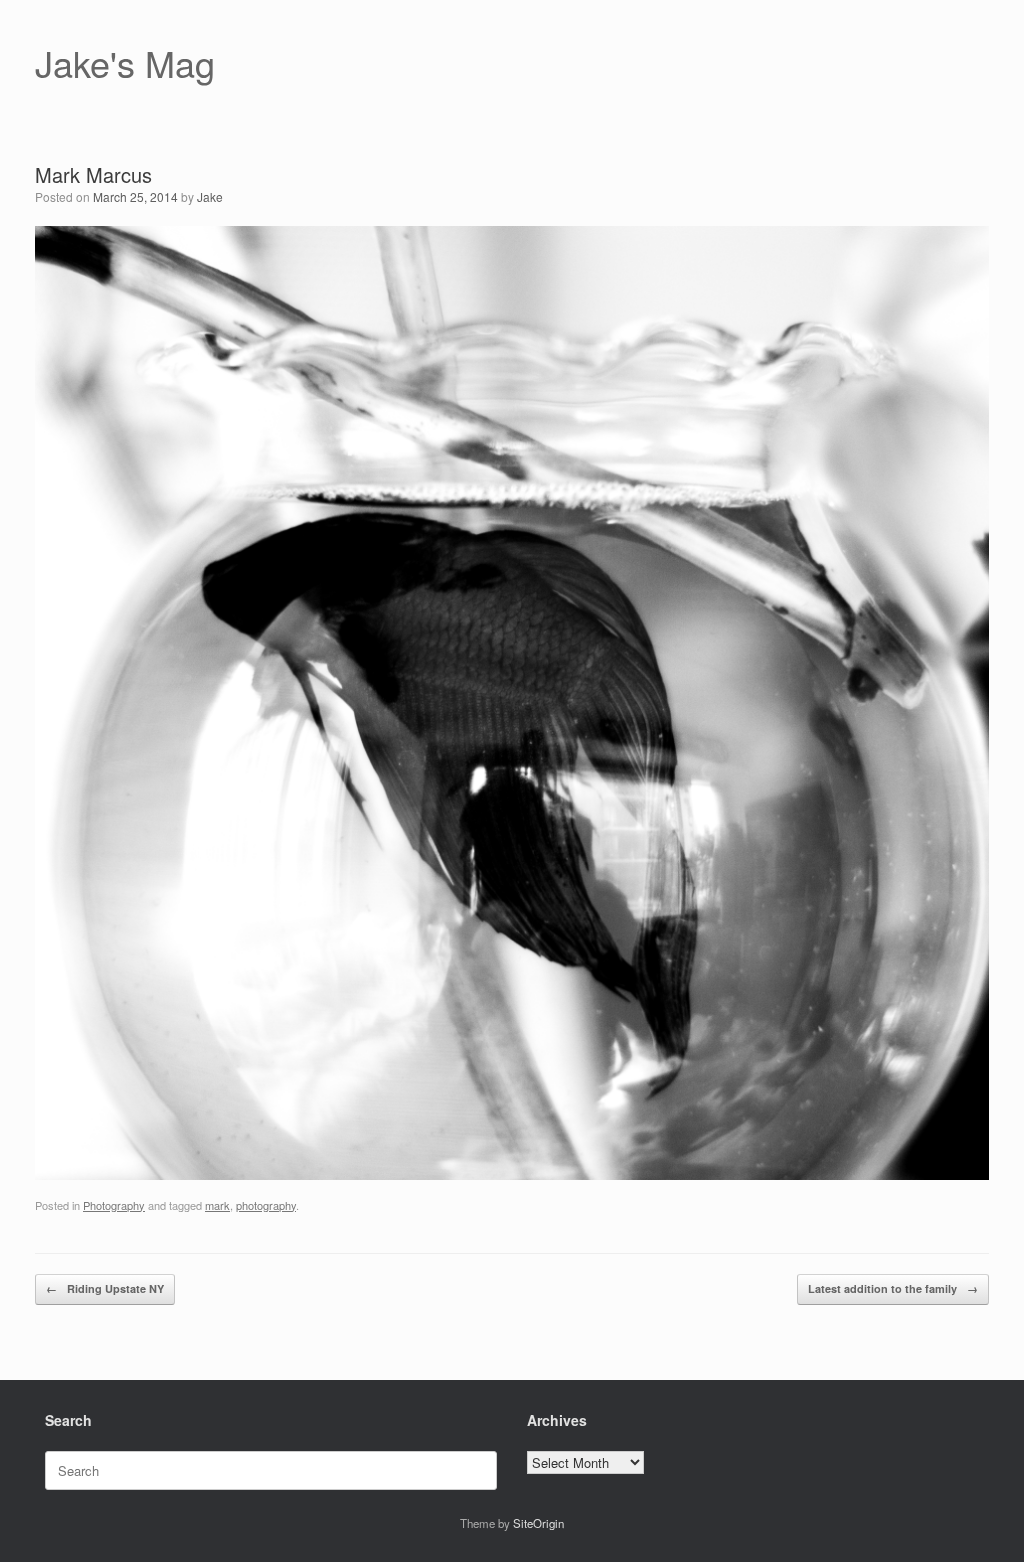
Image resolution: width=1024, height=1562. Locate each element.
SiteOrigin (538, 1523)
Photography (114, 1205)
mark (217, 1205)
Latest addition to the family (893, 1288)
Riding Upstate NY (105, 1288)
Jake (210, 196)
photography (266, 1205)
